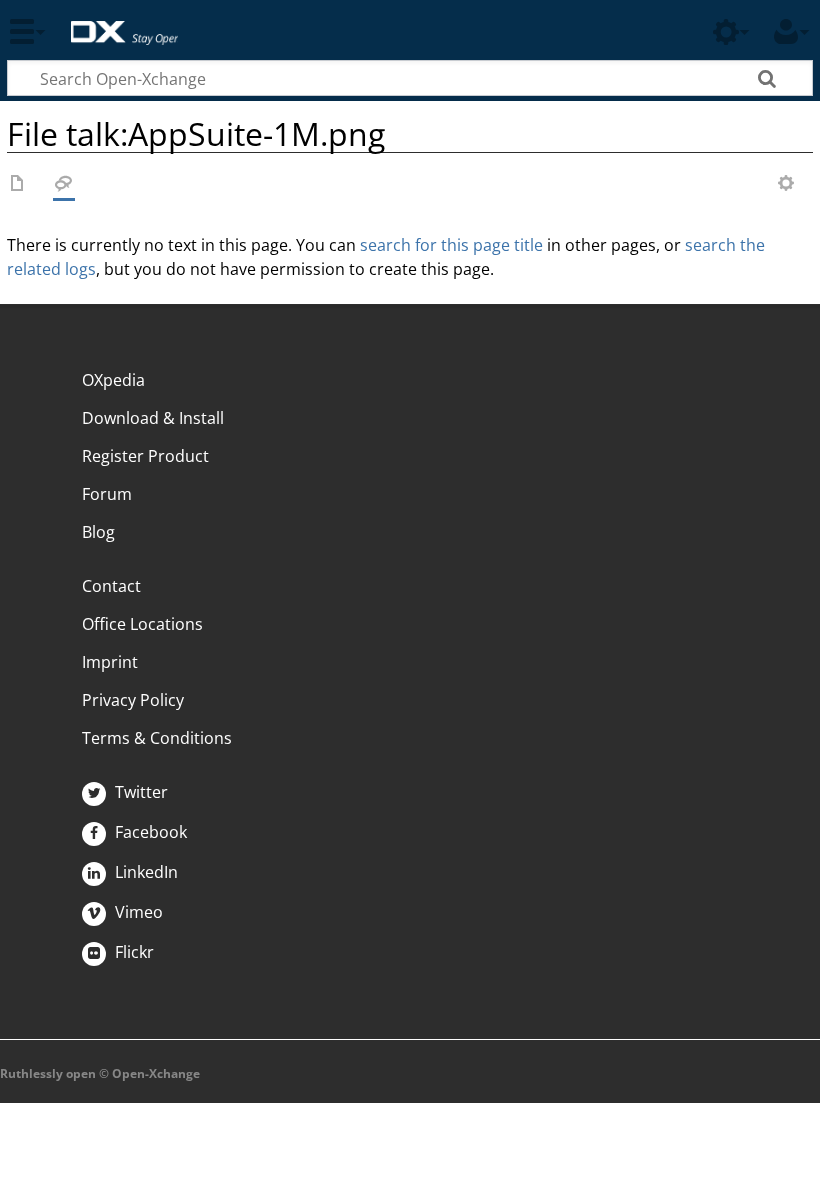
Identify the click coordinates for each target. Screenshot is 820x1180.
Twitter (139, 792)
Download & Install (153, 418)
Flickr (132, 952)
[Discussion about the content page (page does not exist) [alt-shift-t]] (64, 185)
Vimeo (137, 912)
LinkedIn (144, 872)
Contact (111, 586)
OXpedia (113, 380)
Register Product (145, 456)
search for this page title (451, 245)
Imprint (110, 662)
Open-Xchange (116, 22)
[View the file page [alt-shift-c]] (18, 185)
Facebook (149, 832)
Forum (107, 494)
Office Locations (142, 624)
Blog (98, 532)
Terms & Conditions (157, 738)
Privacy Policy (133, 700)
